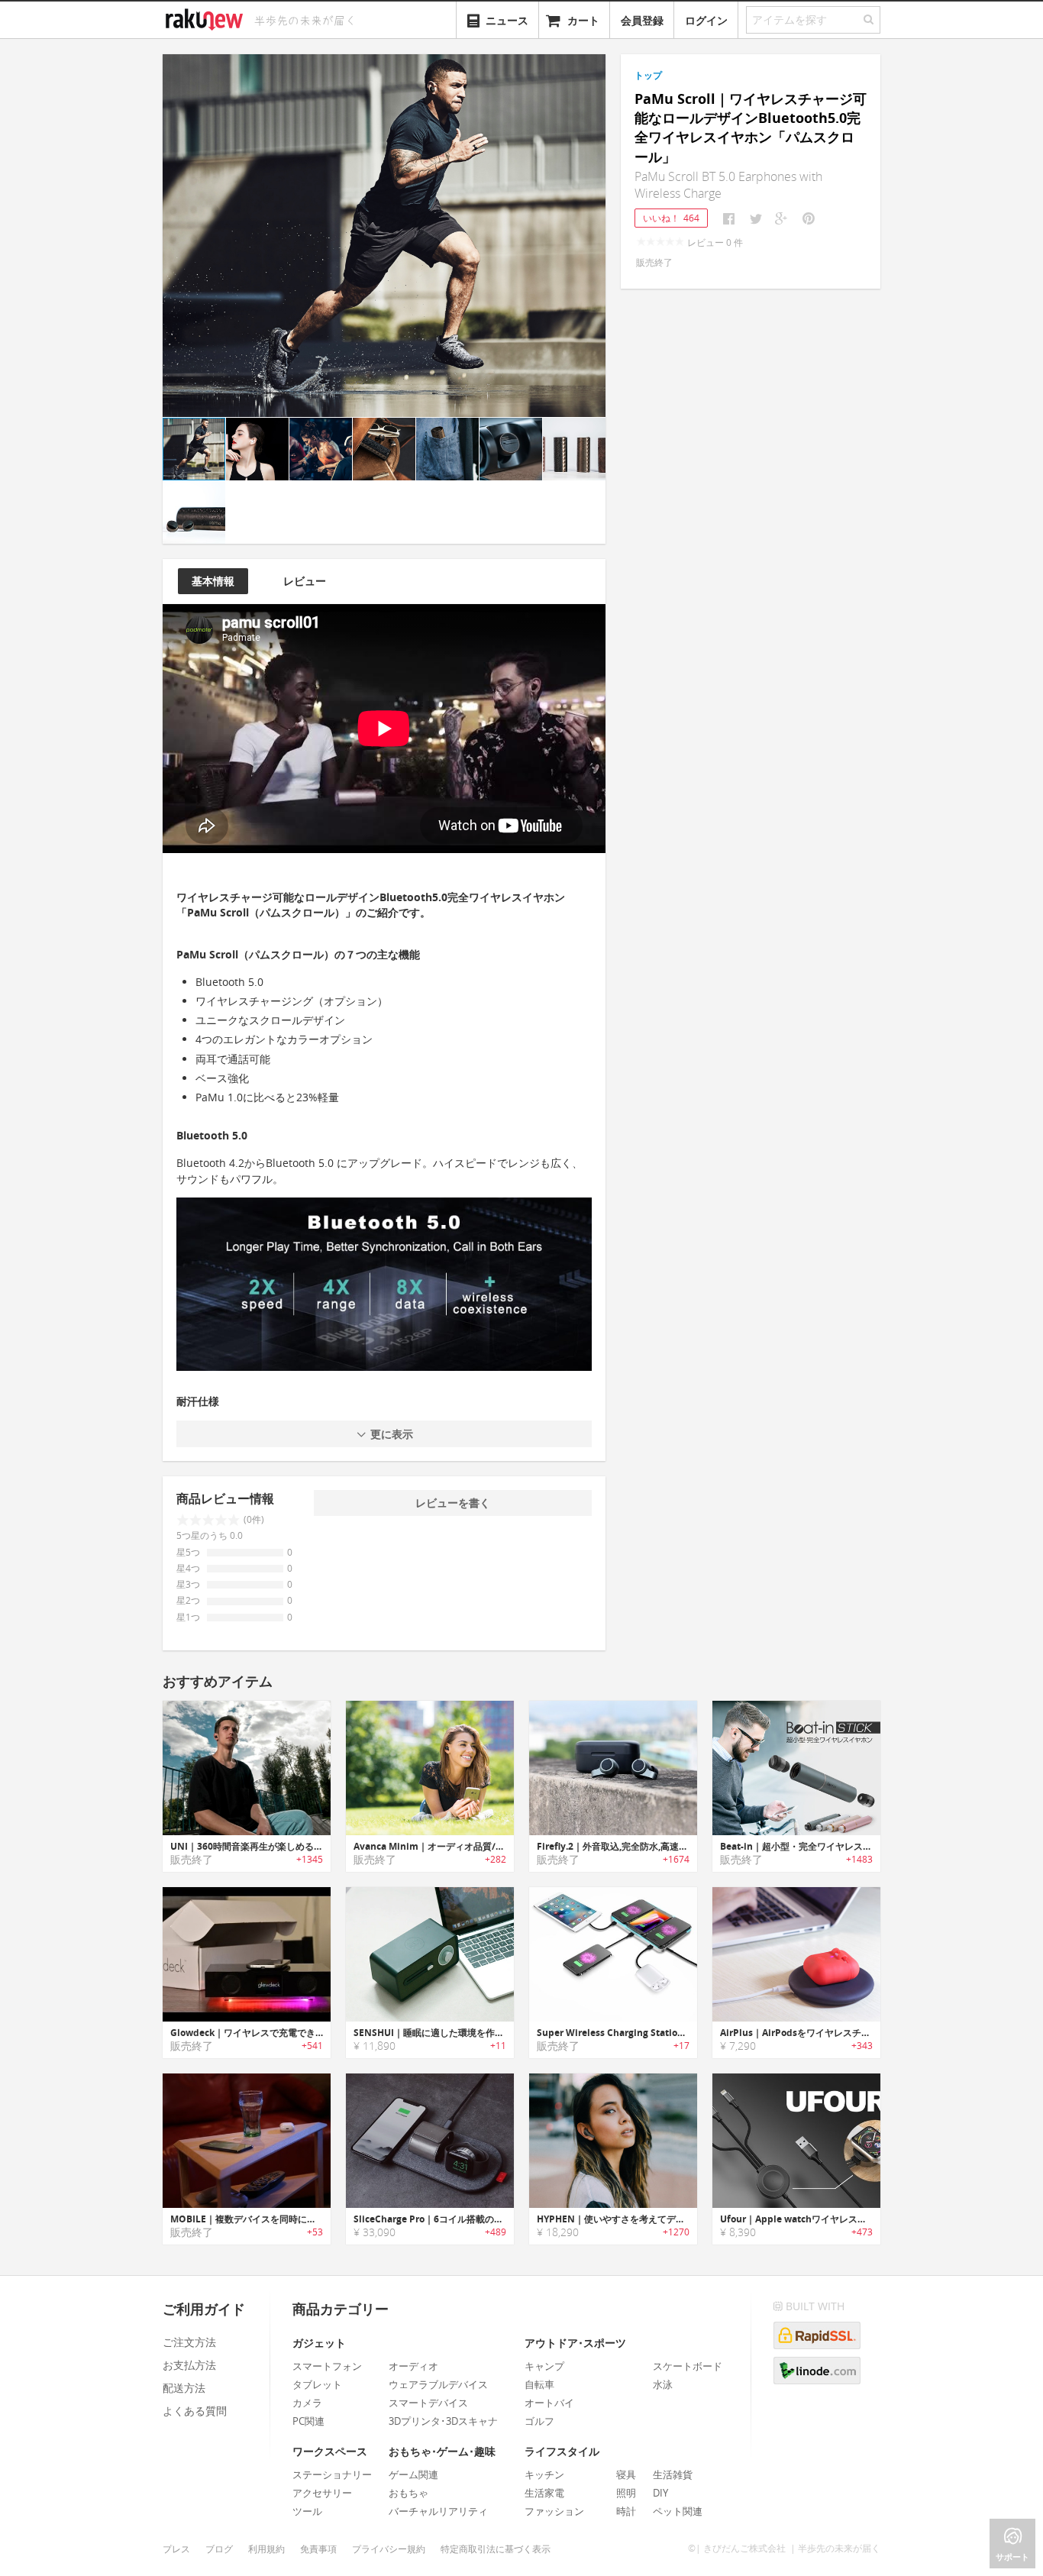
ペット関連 (678, 2511)
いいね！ (671, 218)
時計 (626, 2511)
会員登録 (642, 20)
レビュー (305, 581)
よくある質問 (195, 2411)
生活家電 (544, 2493)
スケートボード (688, 2366)
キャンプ (544, 2366)
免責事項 (318, 2549)
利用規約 (266, 2549)
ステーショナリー (332, 2474)
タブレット (317, 2384)
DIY (660, 2493)
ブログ (219, 2549)
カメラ (307, 2403)
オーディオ (413, 2366)
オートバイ (549, 2403)
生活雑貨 (673, 2474)
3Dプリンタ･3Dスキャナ (443, 2421)
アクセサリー (322, 2493)
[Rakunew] (207, 18)
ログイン (706, 20)
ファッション (554, 2511)
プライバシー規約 (389, 2549)
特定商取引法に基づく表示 (496, 2549)
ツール (307, 2511)
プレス (176, 2549)
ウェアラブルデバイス (438, 2384)
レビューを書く (453, 1503)
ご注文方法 (189, 2342)
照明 (626, 2493)
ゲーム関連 (413, 2474)
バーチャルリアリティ (438, 2511)
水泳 (663, 2384)
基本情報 (213, 581)
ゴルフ (539, 2421)
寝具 (626, 2474)
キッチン (544, 2474)
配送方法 (184, 2388)
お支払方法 (189, 2365)
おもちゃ (408, 2493)
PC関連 (308, 2421)
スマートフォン (327, 2366)
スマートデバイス (428, 2403)
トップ (648, 75)
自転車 (539, 2384)
